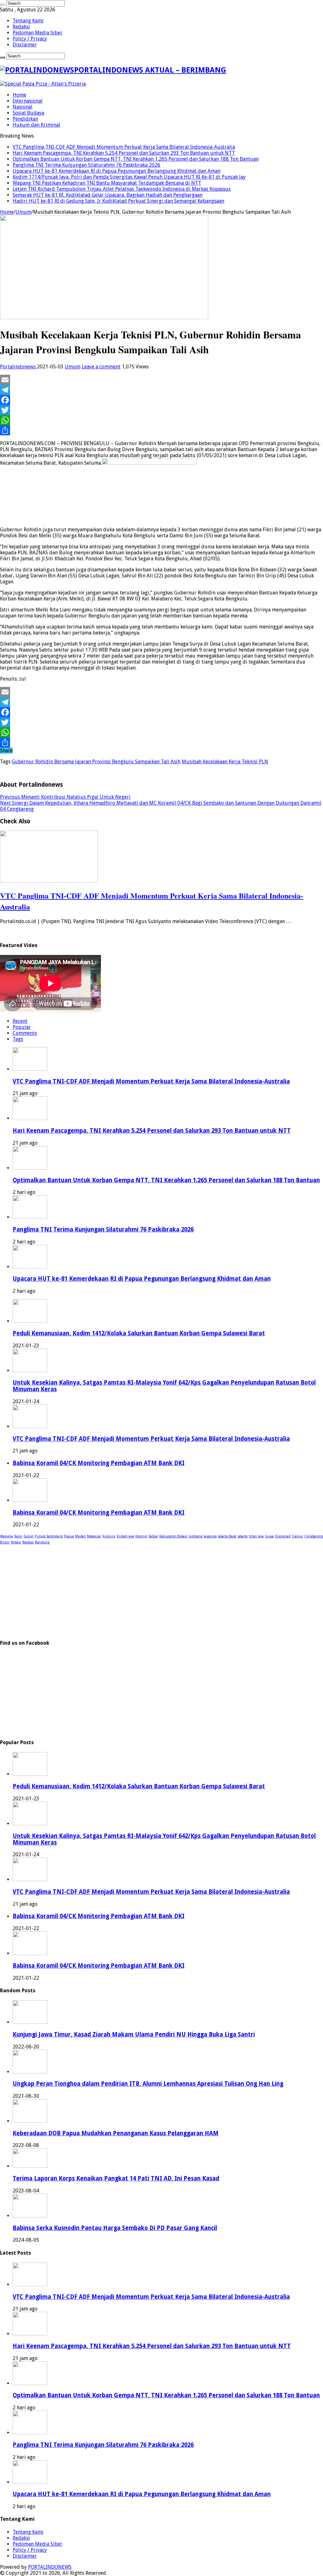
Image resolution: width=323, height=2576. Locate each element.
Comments (25, 1033)
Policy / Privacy (30, 39)
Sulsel (29, 1536)
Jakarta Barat (227, 1536)
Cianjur (297, 1536)
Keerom (141, 1536)
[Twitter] (161, 410)
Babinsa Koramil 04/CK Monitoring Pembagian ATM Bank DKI (99, 1463)
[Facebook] (161, 400)
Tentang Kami (28, 21)
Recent (20, 1021)
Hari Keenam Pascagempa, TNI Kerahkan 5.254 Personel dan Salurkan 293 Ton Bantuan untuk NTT (124, 153)
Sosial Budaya (28, 113)
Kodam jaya (125, 1536)
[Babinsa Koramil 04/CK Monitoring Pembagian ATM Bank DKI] (30, 1500)
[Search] (3, 5)
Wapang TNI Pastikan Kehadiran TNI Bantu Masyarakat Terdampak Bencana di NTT (107, 183)
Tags (18, 1039)
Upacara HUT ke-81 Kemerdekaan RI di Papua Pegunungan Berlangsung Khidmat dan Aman (117, 171)
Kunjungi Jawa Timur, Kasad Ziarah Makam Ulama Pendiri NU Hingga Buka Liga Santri (134, 2034)
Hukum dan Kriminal (36, 125)
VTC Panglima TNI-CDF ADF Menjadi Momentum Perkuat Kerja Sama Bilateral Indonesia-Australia (124, 147)
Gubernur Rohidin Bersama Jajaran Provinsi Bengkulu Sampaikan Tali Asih (96, 762)
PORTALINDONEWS (50, 2567)
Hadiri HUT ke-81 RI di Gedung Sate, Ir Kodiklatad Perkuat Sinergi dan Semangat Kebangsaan (118, 201)
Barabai (28, 1542)
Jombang (196, 1536)
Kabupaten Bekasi (173, 1536)
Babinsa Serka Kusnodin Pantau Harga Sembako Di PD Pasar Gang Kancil (115, 2228)
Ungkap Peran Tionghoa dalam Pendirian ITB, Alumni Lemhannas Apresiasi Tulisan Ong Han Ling (148, 2084)
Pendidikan (25, 119)
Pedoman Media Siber (38, 33)
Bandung (42, 1542)
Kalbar (153, 1536)
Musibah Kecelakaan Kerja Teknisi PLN (225, 762)
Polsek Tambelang (49, 1536)
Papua (69, 1536)
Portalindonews (18, 367)
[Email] (161, 380)
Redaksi (21, 27)
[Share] (161, 430)
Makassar (94, 1536)
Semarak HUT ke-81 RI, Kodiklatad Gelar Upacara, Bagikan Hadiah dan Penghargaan (108, 195)
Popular (22, 1027)
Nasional (23, 107)
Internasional (28, 101)
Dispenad (283, 1536)
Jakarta (243, 1536)
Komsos (109, 1536)
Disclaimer (25, 45)
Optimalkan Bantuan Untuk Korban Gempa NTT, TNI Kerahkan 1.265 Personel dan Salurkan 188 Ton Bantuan (136, 159)
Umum (23, 212)
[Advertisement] (161, 1589)
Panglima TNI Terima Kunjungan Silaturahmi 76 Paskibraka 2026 (86, 165)
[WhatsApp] (161, 420)
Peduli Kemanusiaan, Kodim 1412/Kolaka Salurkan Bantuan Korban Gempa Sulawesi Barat (139, 1333)
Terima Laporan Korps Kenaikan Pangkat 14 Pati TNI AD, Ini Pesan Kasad (116, 2178)
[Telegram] (161, 390)
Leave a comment (101, 367)
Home (19, 95)
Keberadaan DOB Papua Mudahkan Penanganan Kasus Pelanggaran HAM (116, 2133)
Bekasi (16, 1542)
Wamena (6, 1536)
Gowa (269, 1536)
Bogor (5, 1542)
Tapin (18, 1536)
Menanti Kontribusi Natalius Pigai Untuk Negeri (65, 797)
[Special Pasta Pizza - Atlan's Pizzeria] (43, 84)
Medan (80, 1536)
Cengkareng (314, 1536)
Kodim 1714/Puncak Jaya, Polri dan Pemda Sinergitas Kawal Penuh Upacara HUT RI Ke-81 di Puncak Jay (129, 177)
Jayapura (210, 1536)
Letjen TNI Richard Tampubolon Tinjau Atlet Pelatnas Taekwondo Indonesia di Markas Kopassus (122, 189)
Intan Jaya (256, 1536)
